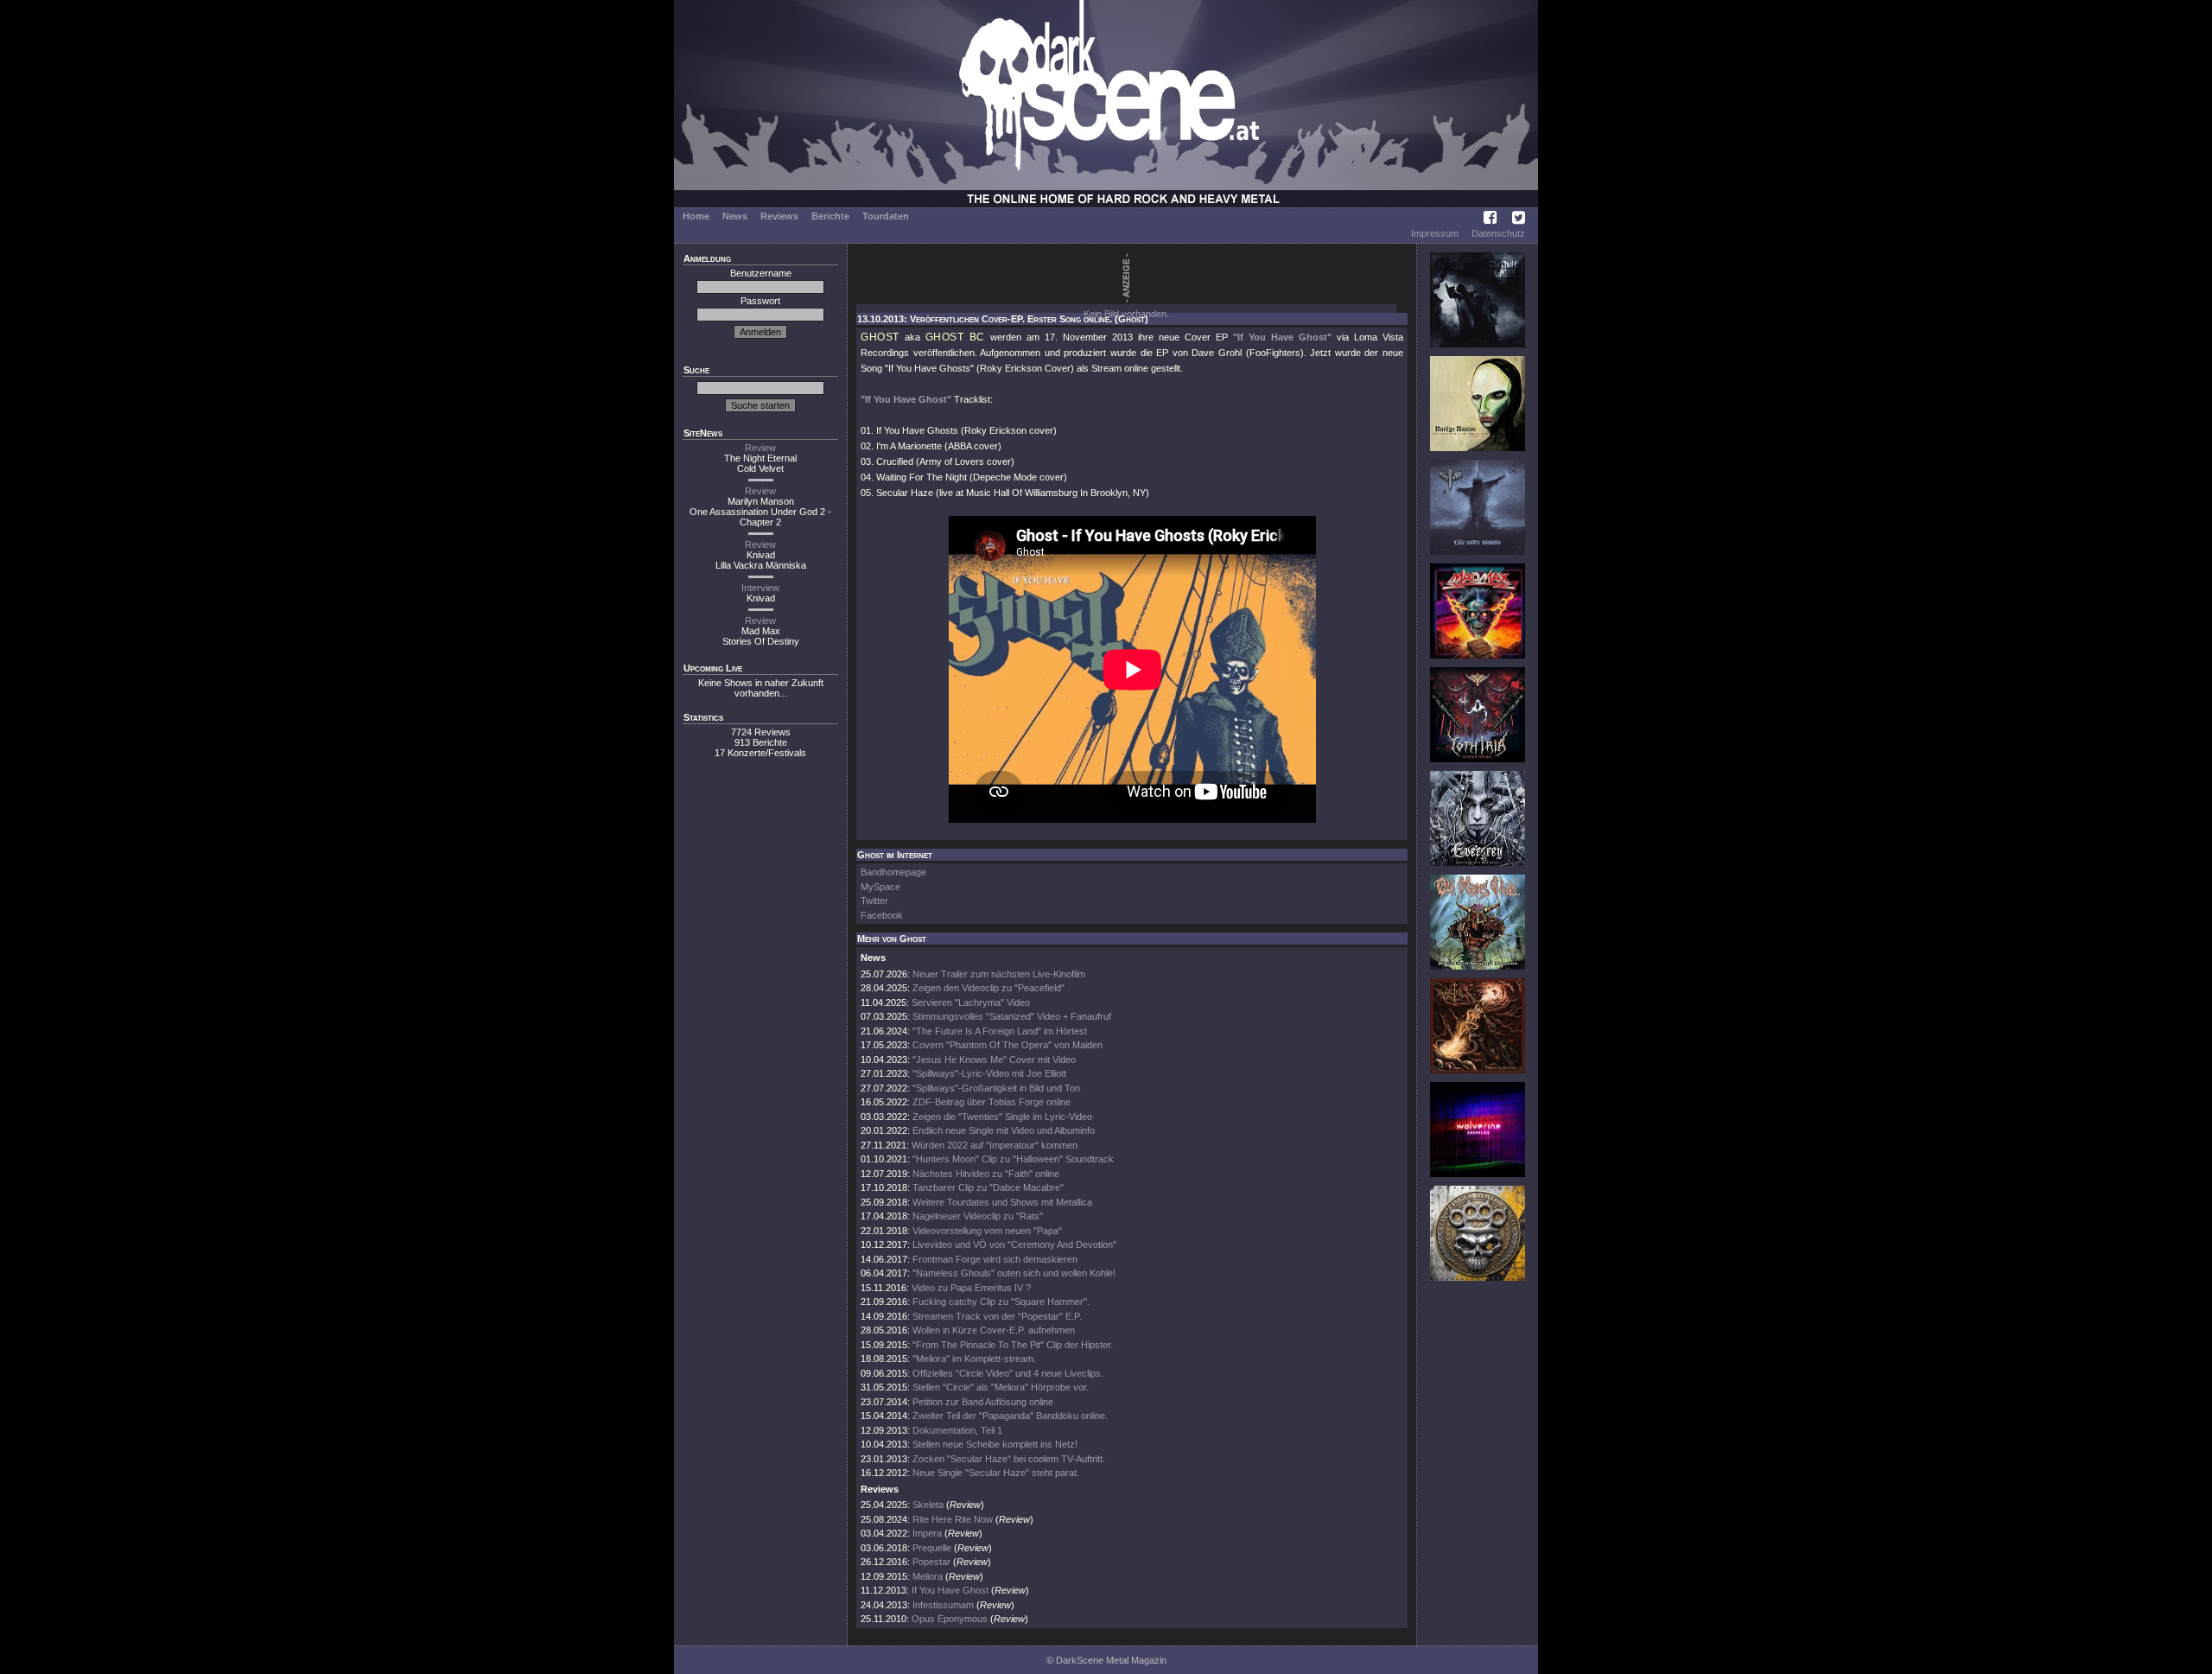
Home (696, 216)
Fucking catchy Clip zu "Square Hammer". (1001, 1302)
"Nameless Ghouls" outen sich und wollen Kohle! (1014, 1273)
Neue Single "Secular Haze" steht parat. (996, 1473)
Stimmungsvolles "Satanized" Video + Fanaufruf (1012, 1016)
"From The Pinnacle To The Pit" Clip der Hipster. (1013, 1345)
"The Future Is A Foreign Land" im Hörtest (1000, 1031)
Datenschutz (1498, 233)
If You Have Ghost (950, 1590)
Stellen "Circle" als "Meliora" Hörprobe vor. (1001, 1387)
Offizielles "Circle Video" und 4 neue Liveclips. (1008, 1373)
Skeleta (928, 1505)
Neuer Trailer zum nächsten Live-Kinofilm (999, 974)
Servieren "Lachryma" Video (971, 1002)
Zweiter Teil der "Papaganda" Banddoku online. (1010, 1416)
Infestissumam (943, 1605)
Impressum (1435, 233)
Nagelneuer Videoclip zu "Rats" (978, 1216)
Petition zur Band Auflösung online (983, 1402)
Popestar (931, 1562)
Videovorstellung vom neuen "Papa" (987, 1231)
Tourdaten (886, 216)
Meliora (928, 1576)
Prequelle (932, 1548)
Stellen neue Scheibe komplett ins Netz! (995, 1444)
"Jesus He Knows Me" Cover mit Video (994, 1060)
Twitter (874, 901)
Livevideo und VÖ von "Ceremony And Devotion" (1014, 1244)
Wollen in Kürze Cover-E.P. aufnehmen (994, 1330)
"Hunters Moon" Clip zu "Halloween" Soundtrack (1013, 1159)
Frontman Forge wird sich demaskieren (995, 1259)
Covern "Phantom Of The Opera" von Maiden (1007, 1045)
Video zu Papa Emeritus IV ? (971, 1288)
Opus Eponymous (950, 1619)
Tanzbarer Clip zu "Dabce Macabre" (988, 1187)
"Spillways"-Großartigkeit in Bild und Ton (996, 1088)
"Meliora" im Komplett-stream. (974, 1359)
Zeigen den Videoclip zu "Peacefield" (988, 988)
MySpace (880, 887)
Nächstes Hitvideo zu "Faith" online (986, 1174)
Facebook (882, 915)
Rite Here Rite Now (953, 1519)
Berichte (830, 216)
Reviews (779, 216)
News (735, 216)
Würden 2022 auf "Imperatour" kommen (995, 1145)
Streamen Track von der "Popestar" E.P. (997, 1316)
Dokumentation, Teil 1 (957, 1430)
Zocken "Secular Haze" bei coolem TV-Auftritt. (1009, 1459)
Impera (927, 1533)
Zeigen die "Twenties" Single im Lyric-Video (1002, 1117)
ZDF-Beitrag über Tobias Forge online (992, 1102)
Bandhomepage (893, 872)
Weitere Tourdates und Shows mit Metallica (1002, 1202)
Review (760, 448)
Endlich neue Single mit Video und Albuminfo (1004, 1130)
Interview (760, 588)
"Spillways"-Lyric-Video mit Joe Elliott (989, 1073)
